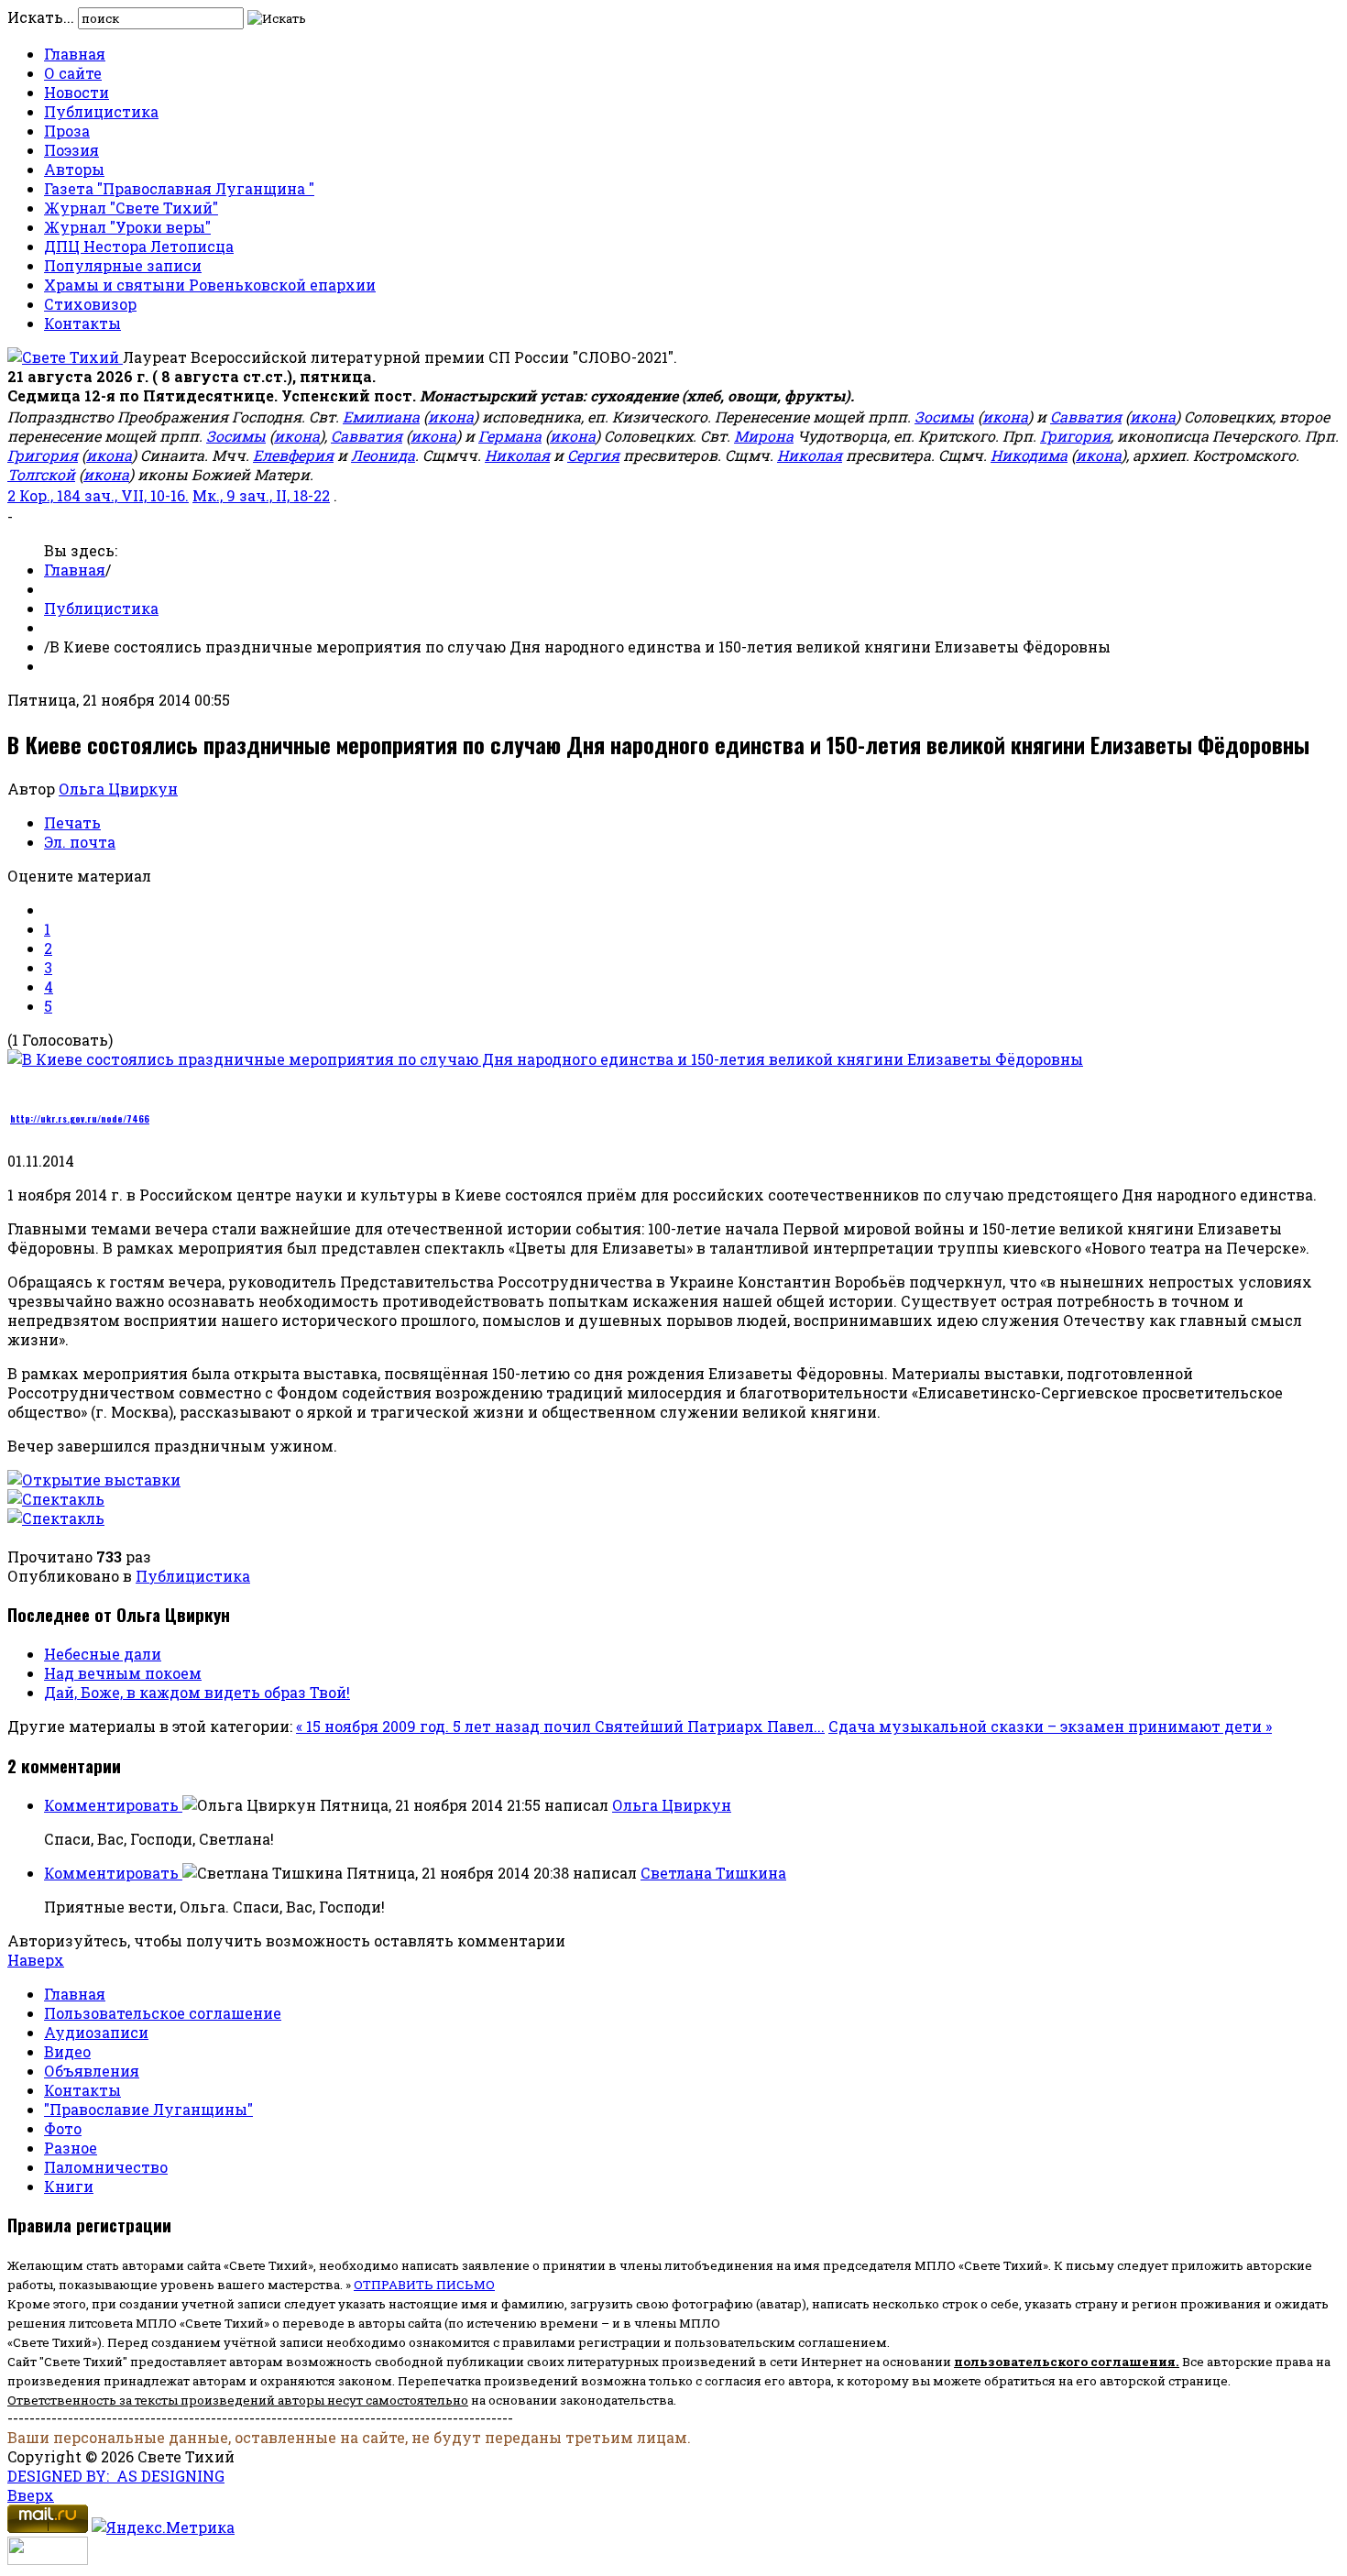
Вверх (31, 2495)
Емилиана (381, 417)
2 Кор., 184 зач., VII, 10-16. (98, 495)
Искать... (41, 17)
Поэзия (71, 150)
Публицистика (101, 111)
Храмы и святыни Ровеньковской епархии (210, 285)
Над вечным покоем (123, 1673)
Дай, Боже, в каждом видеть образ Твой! (197, 1692)
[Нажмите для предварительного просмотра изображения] (545, 1059)
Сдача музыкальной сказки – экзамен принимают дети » (1050, 1726)
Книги (69, 2186)
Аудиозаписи (96, 2032)
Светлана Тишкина (713, 1873)
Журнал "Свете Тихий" (131, 208)
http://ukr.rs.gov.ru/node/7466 (80, 1118)
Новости (77, 92)
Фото (63, 2128)
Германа (510, 436)
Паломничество (106, 2167)
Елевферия (293, 455)
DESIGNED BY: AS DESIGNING (116, 2476)
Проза (67, 131)
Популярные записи (123, 265)
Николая (517, 455)
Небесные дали (103, 1654)
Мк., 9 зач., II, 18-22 (261, 495)
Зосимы (944, 417)
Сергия (593, 455)
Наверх (36, 1960)
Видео (67, 2051)
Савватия (1086, 417)
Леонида (383, 455)
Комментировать (113, 1805)
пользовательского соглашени (1061, 2362)
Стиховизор (90, 304)
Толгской (41, 474)
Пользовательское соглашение (163, 2013)
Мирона (764, 436)
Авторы (74, 169)
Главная (75, 54)
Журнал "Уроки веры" (127, 227)
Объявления (92, 2071)
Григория (1075, 436)
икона (451, 417)
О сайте (73, 73)
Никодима (1029, 455)
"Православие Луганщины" (148, 2109)
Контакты (82, 323)
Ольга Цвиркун (118, 789)
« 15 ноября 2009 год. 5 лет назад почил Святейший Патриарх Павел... (560, 1726)
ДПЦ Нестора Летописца (139, 246)
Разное (71, 2148)
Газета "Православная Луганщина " (179, 188)
